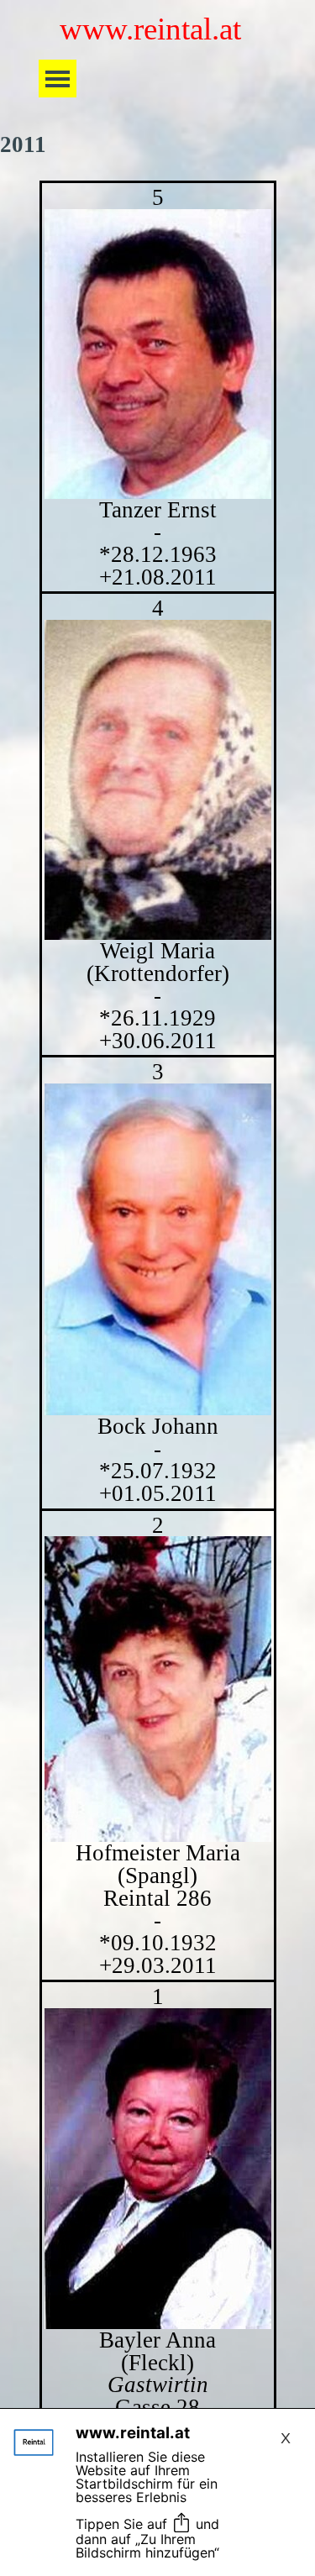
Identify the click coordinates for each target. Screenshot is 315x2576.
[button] (158, 354)
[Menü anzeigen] (58, 79)
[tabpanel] (157, 1336)
